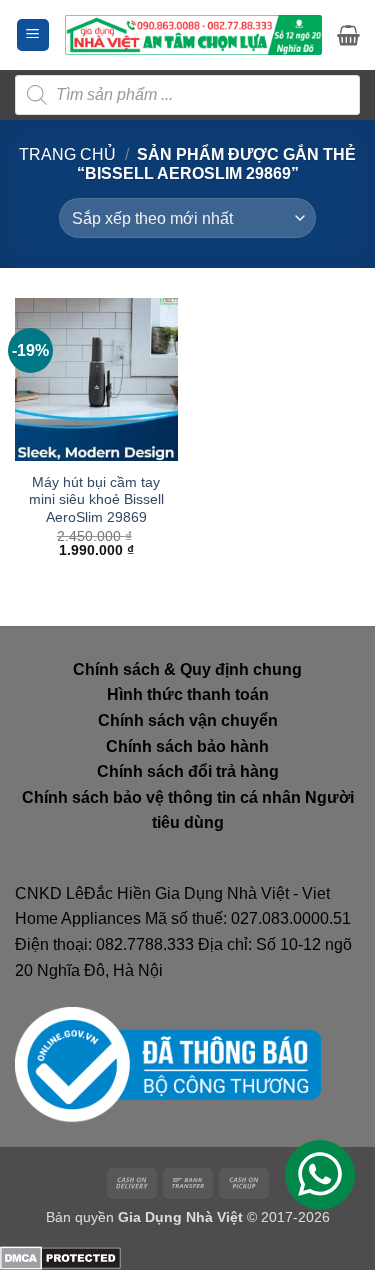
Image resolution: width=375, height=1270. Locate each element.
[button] (33, 35)
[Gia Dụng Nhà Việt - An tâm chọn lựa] (193, 35)
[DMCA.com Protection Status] (60, 1256)
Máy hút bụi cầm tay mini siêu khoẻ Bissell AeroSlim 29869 (96, 500)
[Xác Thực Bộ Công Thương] (168, 1063)
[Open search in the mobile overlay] (187, 95)
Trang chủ (67, 154)
